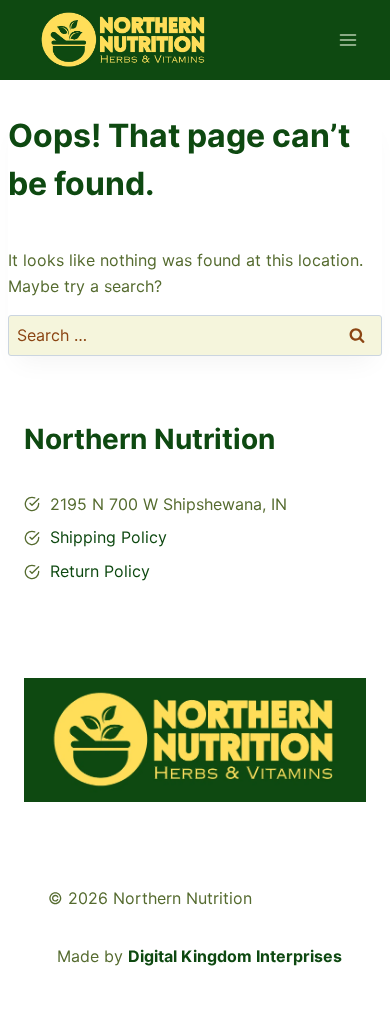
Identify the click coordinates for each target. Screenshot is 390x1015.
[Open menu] (347, 39)
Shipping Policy (108, 537)
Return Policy (100, 571)
